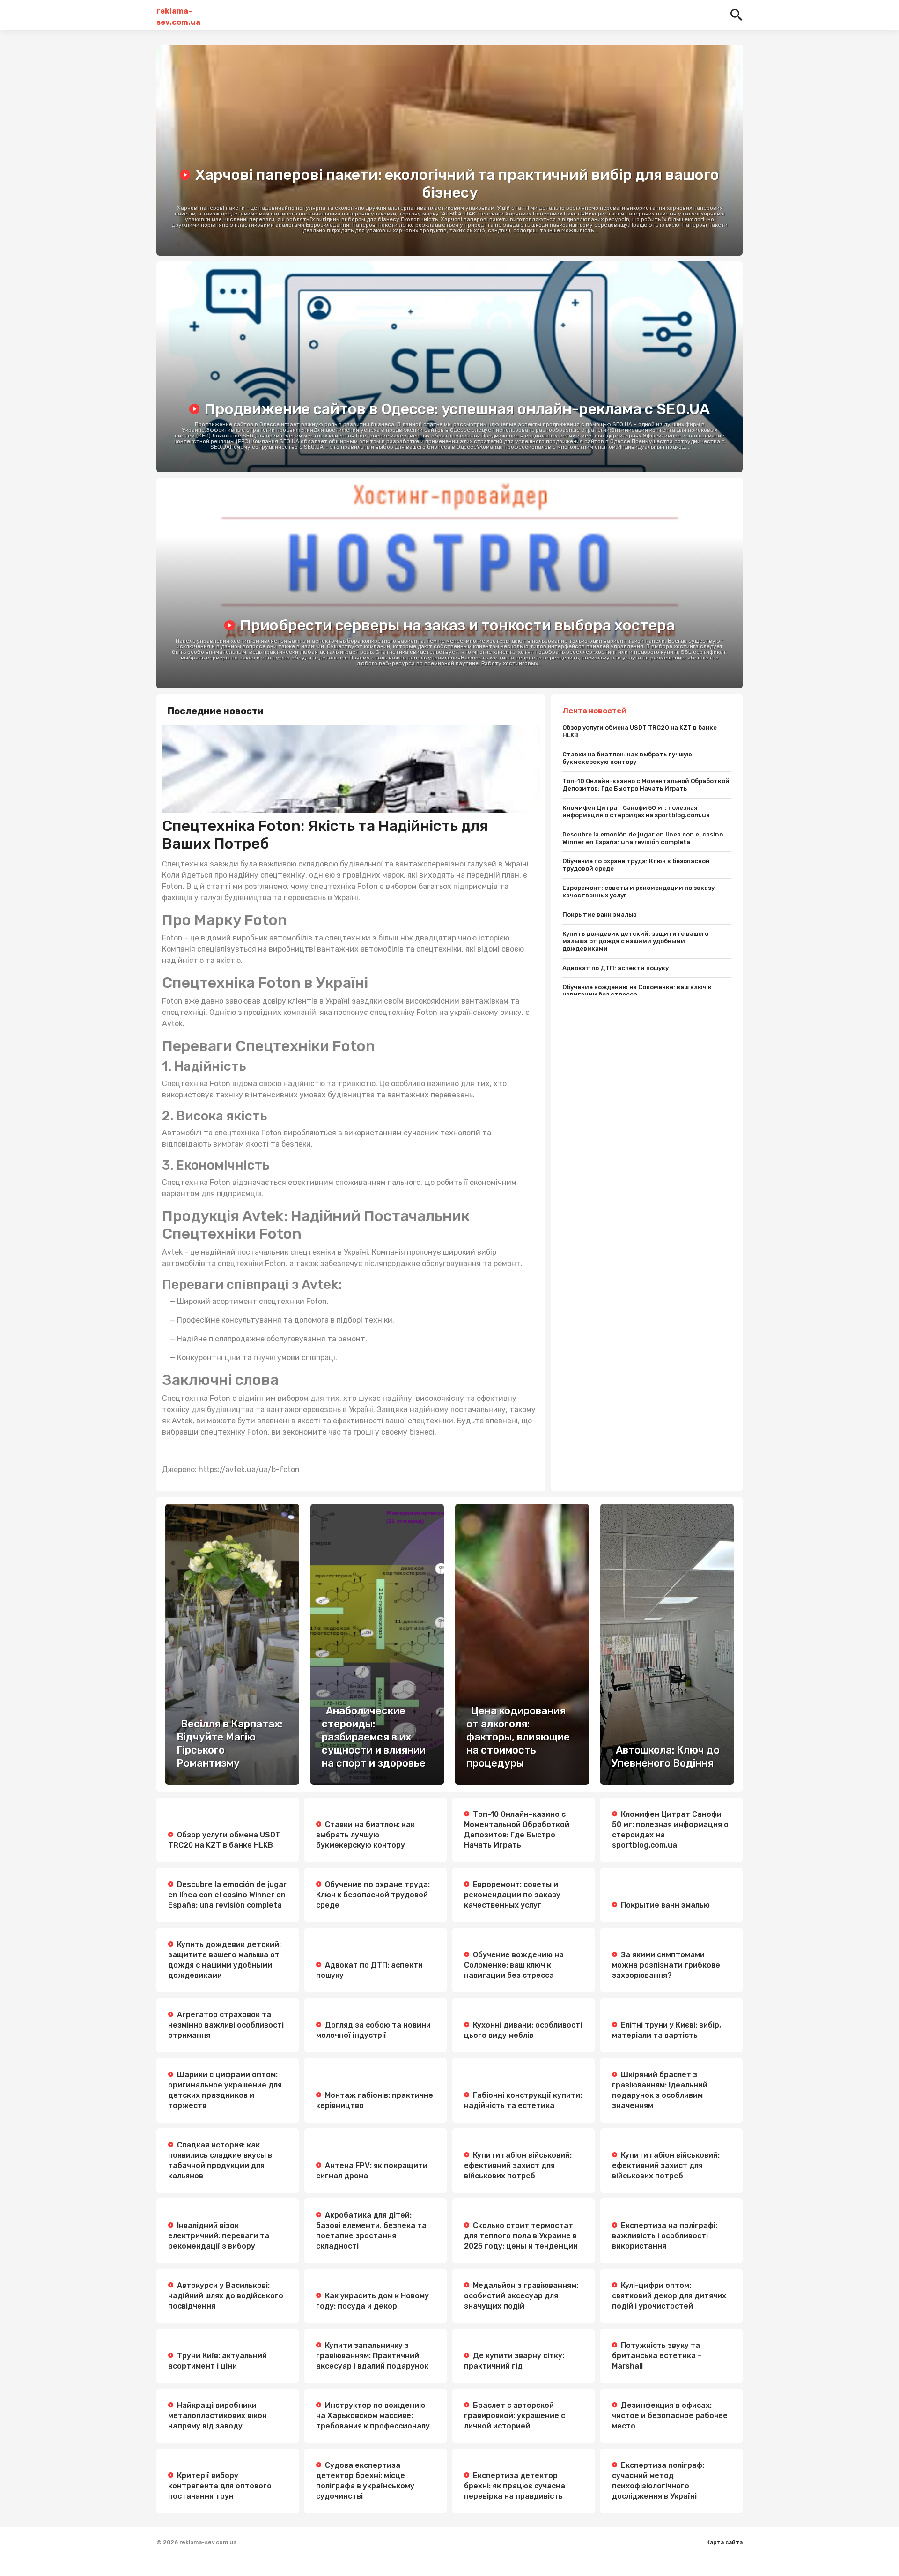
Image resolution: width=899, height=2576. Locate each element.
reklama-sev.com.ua (178, 15)
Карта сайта (724, 2542)
